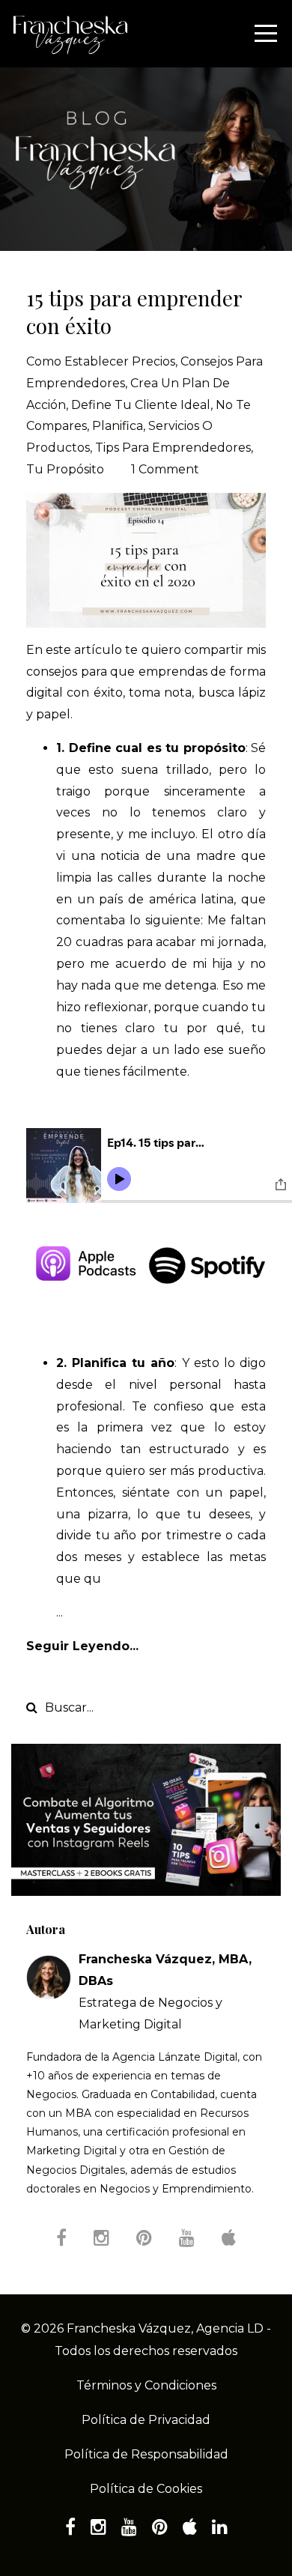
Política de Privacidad (146, 2420)
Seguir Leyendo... (82, 1646)
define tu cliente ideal (141, 405)
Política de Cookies (146, 2489)
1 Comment (165, 469)
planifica (118, 426)
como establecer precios (101, 361)
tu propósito (65, 469)
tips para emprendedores (173, 448)
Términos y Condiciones (146, 2385)
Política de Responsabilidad (146, 2454)
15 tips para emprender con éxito (134, 311)
